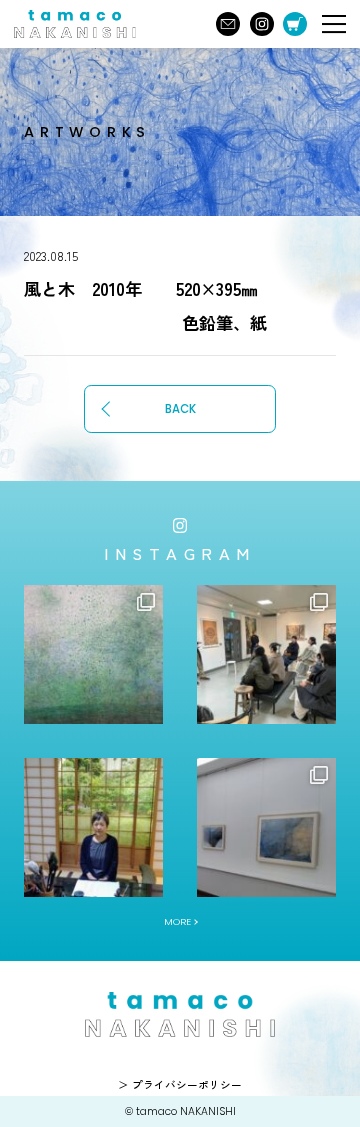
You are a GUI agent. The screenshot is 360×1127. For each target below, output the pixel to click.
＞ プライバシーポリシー (180, 1084)
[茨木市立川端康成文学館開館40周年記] (266, 827)
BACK (180, 409)
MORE (177, 921)
